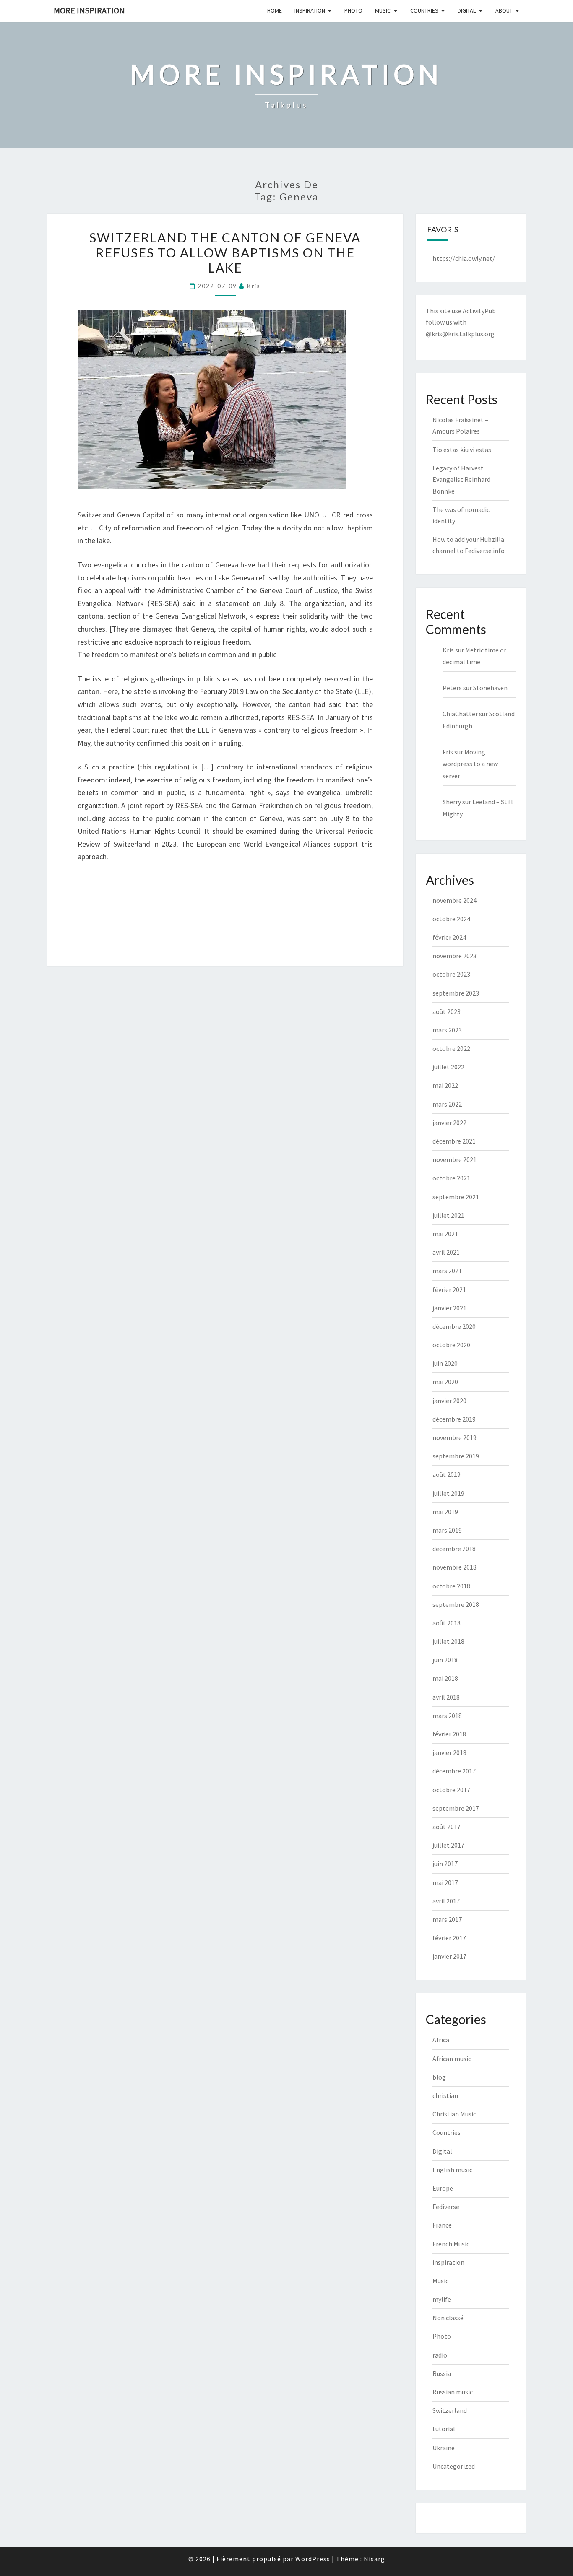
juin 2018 (445, 1660)
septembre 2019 (456, 1456)
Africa (441, 2040)
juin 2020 (445, 1363)
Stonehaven (490, 688)
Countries (424, 10)
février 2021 (449, 1289)
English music (452, 2170)
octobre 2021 (451, 1178)
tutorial (444, 2429)
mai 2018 (445, 1678)
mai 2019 (445, 1512)
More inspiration (89, 10)
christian (445, 2095)
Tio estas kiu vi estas (462, 450)
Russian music (453, 2392)
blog (439, 2077)
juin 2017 (445, 1864)
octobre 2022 (451, 1048)
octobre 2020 (451, 1345)
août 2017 (447, 1827)
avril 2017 (446, 1901)
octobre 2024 (451, 919)
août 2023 (447, 1011)
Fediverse (446, 2207)
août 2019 (447, 1474)
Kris (448, 650)
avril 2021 (446, 1252)
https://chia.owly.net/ (464, 258)
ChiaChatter (460, 714)
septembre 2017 (456, 1808)
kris (254, 286)
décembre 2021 (454, 1141)
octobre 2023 (451, 974)
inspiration (448, 2262)
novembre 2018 (454, 1567)
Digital (467, 10)
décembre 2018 (454, 1549)
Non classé (448, 2318)
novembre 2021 (454, 1159)
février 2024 (449, 937)
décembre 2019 (454, 1419)
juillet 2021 (448, 1215)
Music (383, 10)
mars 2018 (447, 1716)
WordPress (313, 2559)
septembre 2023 (456, 993)
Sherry (452, 802)
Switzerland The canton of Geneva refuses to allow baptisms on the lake (225, 252)
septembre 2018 (456, 1604)
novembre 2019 (454, 1437)
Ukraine (444, 2448)
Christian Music (454, 2114)
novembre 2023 (454, 956)
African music (452, 2059)
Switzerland (450, 2410)
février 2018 (449, 1734)
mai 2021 (445, 1234)
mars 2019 (447, 1530)
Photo (353, 10)
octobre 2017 (451, 1790)
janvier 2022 (449, 1123)
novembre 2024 (454, 900)
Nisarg (374, 2559)
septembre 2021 (456, 1197)
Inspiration (310, 10)
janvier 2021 (449, 1308)
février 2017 (449, 1938)
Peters (452, 688)
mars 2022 (447, 1104)
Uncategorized (454, 2466)
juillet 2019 (448, 1493)
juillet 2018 (448, 1641)
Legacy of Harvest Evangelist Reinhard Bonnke (461, 479)
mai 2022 (445, 1085)
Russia (442, 2373)
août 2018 (447, 1623)
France (442, 2225)
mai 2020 (445, 1382)
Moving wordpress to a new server (470, 764)
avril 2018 (446, 1697)
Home (275, 10)
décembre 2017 (454, 1771)
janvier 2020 (449, 1401)
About (504, 10)
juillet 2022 (448, 1067)
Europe (443, 2188)
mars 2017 (447, 1919)
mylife (442, 2299)
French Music (451, 2244)
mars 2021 (447, 1271)
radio (440, 2355)
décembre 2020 (454, 1326)
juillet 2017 (448, 1845)
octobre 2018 (451, 1586)
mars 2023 (447, 1030)
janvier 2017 (449, 1956)
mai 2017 (445, 1882)
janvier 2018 (449, 1752)
